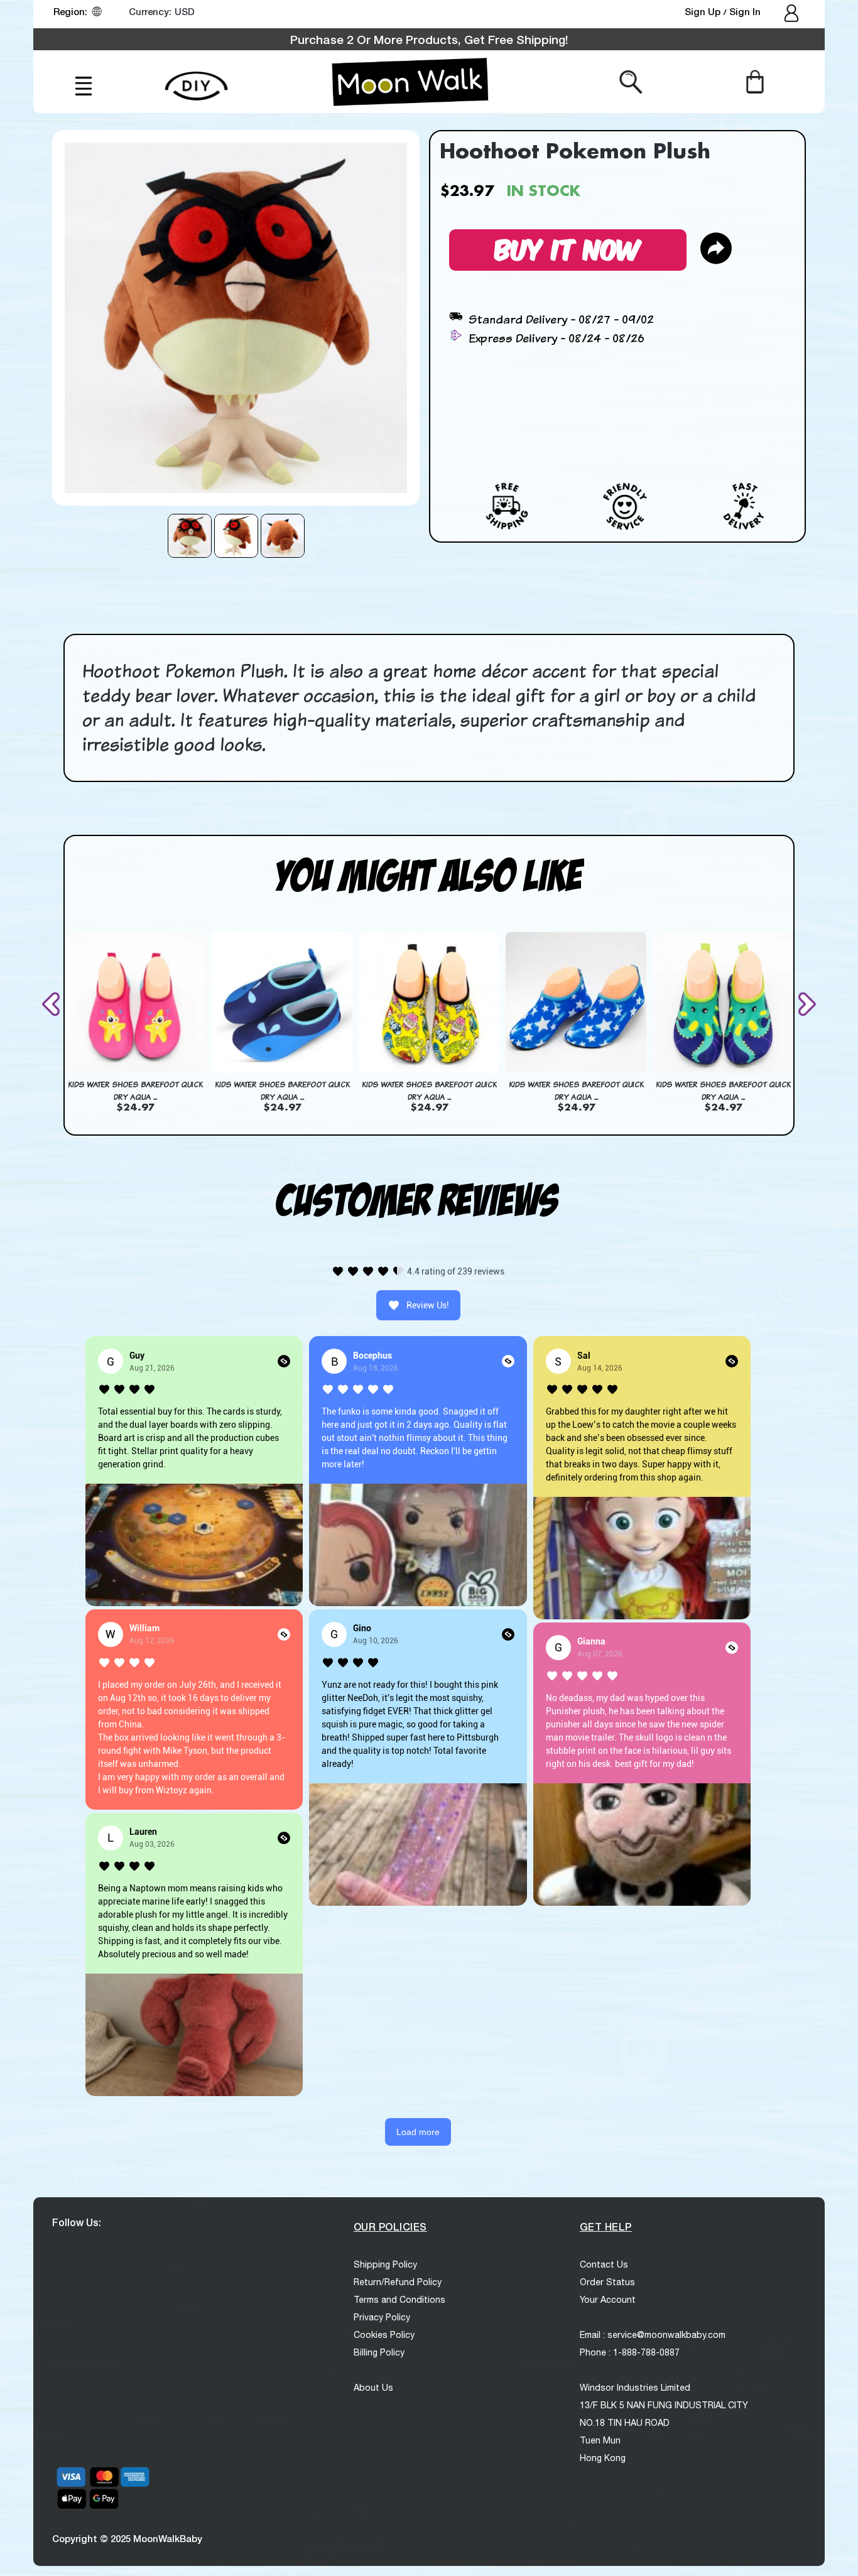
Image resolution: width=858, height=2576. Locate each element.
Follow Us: (77, 2222)
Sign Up (704, 11)
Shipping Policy (385, 2264)
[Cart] (755, 81)
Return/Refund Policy (398, 2282)
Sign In (745, 11)
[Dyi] (196, 79)
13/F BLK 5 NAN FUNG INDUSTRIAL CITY (664, 2405)
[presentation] (53, 1004)
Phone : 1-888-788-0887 (630, 2352)
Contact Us (604, 2264)
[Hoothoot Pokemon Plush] (190, 536)
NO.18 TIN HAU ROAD (625, 2423)
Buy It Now (568, 248)
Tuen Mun (600, 2440)
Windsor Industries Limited (635, 2388)
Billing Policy (379, 2352)
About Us (373, 2388)
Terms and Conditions (399, 2300)
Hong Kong (603, 2458)
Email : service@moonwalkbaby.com (653, 2335)
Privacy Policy (382, 2317)
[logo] (410, 82)
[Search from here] (631, 81)
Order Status (607, 2282)
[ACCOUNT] (792, 14)
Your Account (608, 2300)
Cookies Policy (384, 2335)
